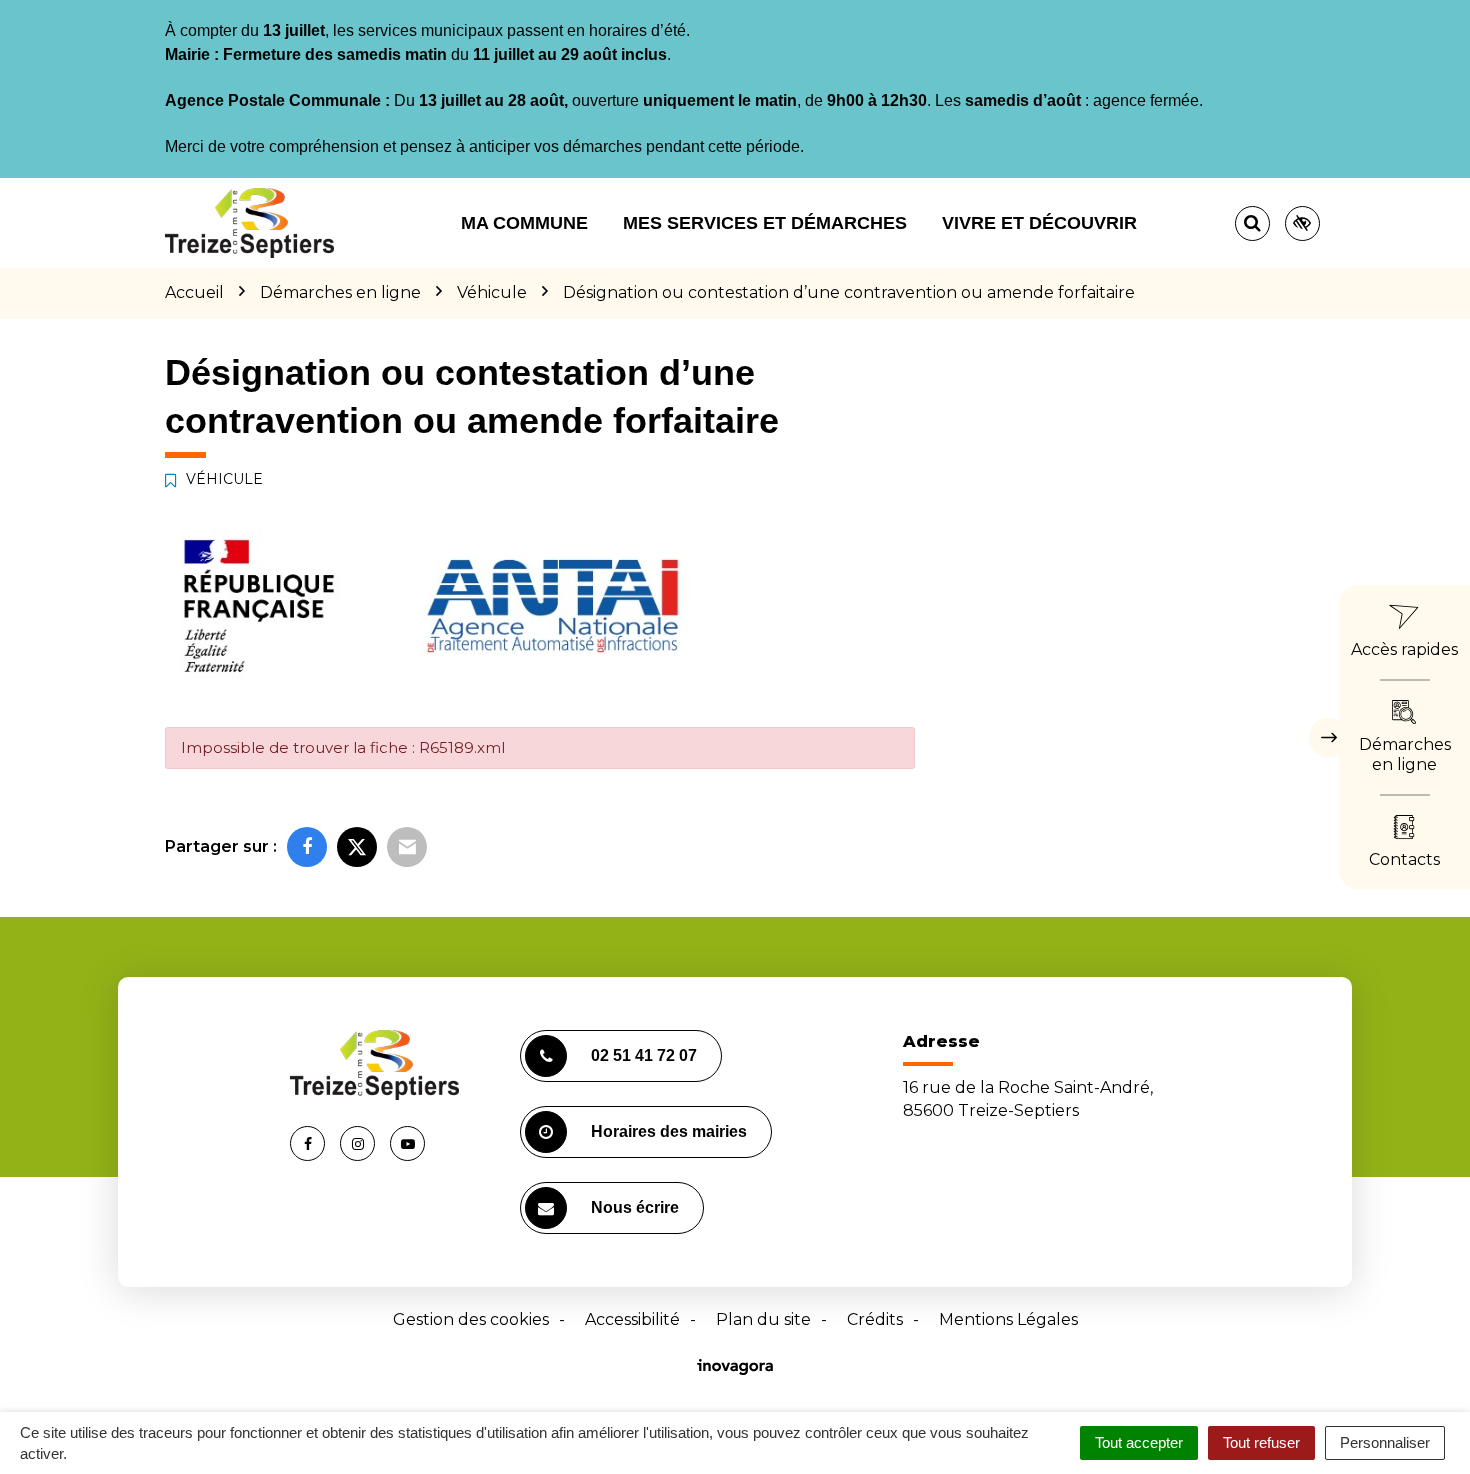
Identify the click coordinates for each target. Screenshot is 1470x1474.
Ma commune (524, 223)
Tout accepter (1139, 1442)
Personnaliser (1385, 1442)
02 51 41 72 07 (644, 1055)
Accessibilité (632, 1319)
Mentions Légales (1008, 1319)
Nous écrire (635, 1207)
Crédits (875, 1319)
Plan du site (763, 1319)
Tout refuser (1261, 1442)
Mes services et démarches (765, 223)
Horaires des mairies (669, 1131)
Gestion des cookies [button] (471, 1319)
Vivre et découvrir (1039, 223)
